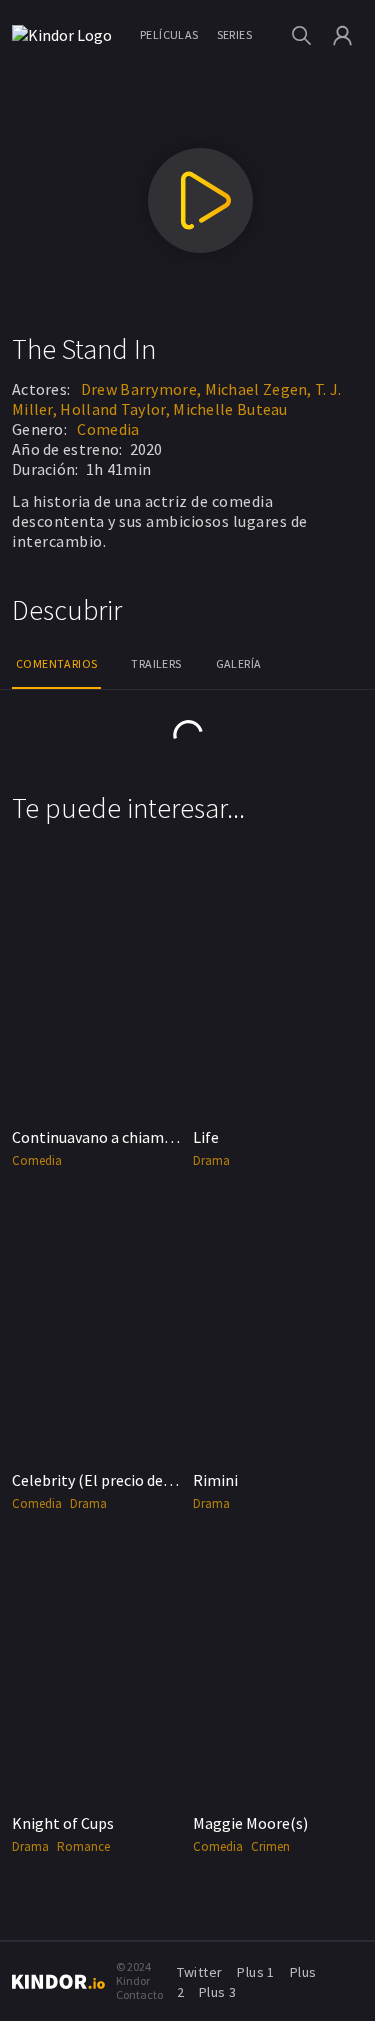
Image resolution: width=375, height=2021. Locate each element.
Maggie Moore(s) (250, 1823)
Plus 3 (217, 1992)
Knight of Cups (63, 1823)
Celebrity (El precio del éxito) (111, 1480)
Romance (83, 1846)
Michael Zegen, (258, 389)
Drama (211, 1160)
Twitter (200, 1972)
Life (206, 1137)
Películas (169, 34)
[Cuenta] (342, 35)
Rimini (215, 1480)
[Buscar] (301, 35)
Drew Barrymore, (141, 389)
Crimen (270, 1846)
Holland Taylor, (115, 409)
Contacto (139, 1994)
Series (234, 34)
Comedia (108, 429)
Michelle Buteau (230, 409)
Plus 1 (255, 1972)
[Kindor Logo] (67, 35)
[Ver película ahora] (200, 200)
